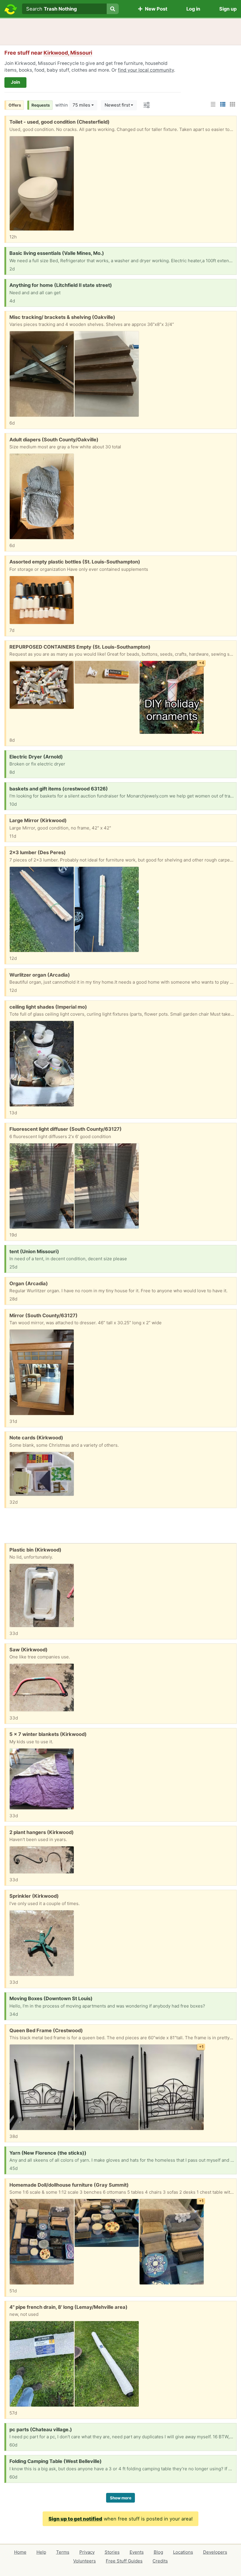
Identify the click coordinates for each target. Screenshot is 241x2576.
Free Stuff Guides (124, 2561)
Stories (112, 2552)
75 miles (81, 105)
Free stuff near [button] (48, 53)
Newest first (117, 105)
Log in (193, 9)
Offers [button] (15, 105)
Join (15, 82)
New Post (155, 9)
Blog (158, 2552)
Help (41, 2552)
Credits (160, 2561)
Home (20, 2552)
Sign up (228, 9)
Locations (183, 2552)
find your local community (146, 70)
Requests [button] (41, 105)
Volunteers (84, 2561)
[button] (213, 104)
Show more (121, 2498)
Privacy (87, 2552)
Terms (63, 2552)
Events (137, 2552)
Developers (215, 2552)
